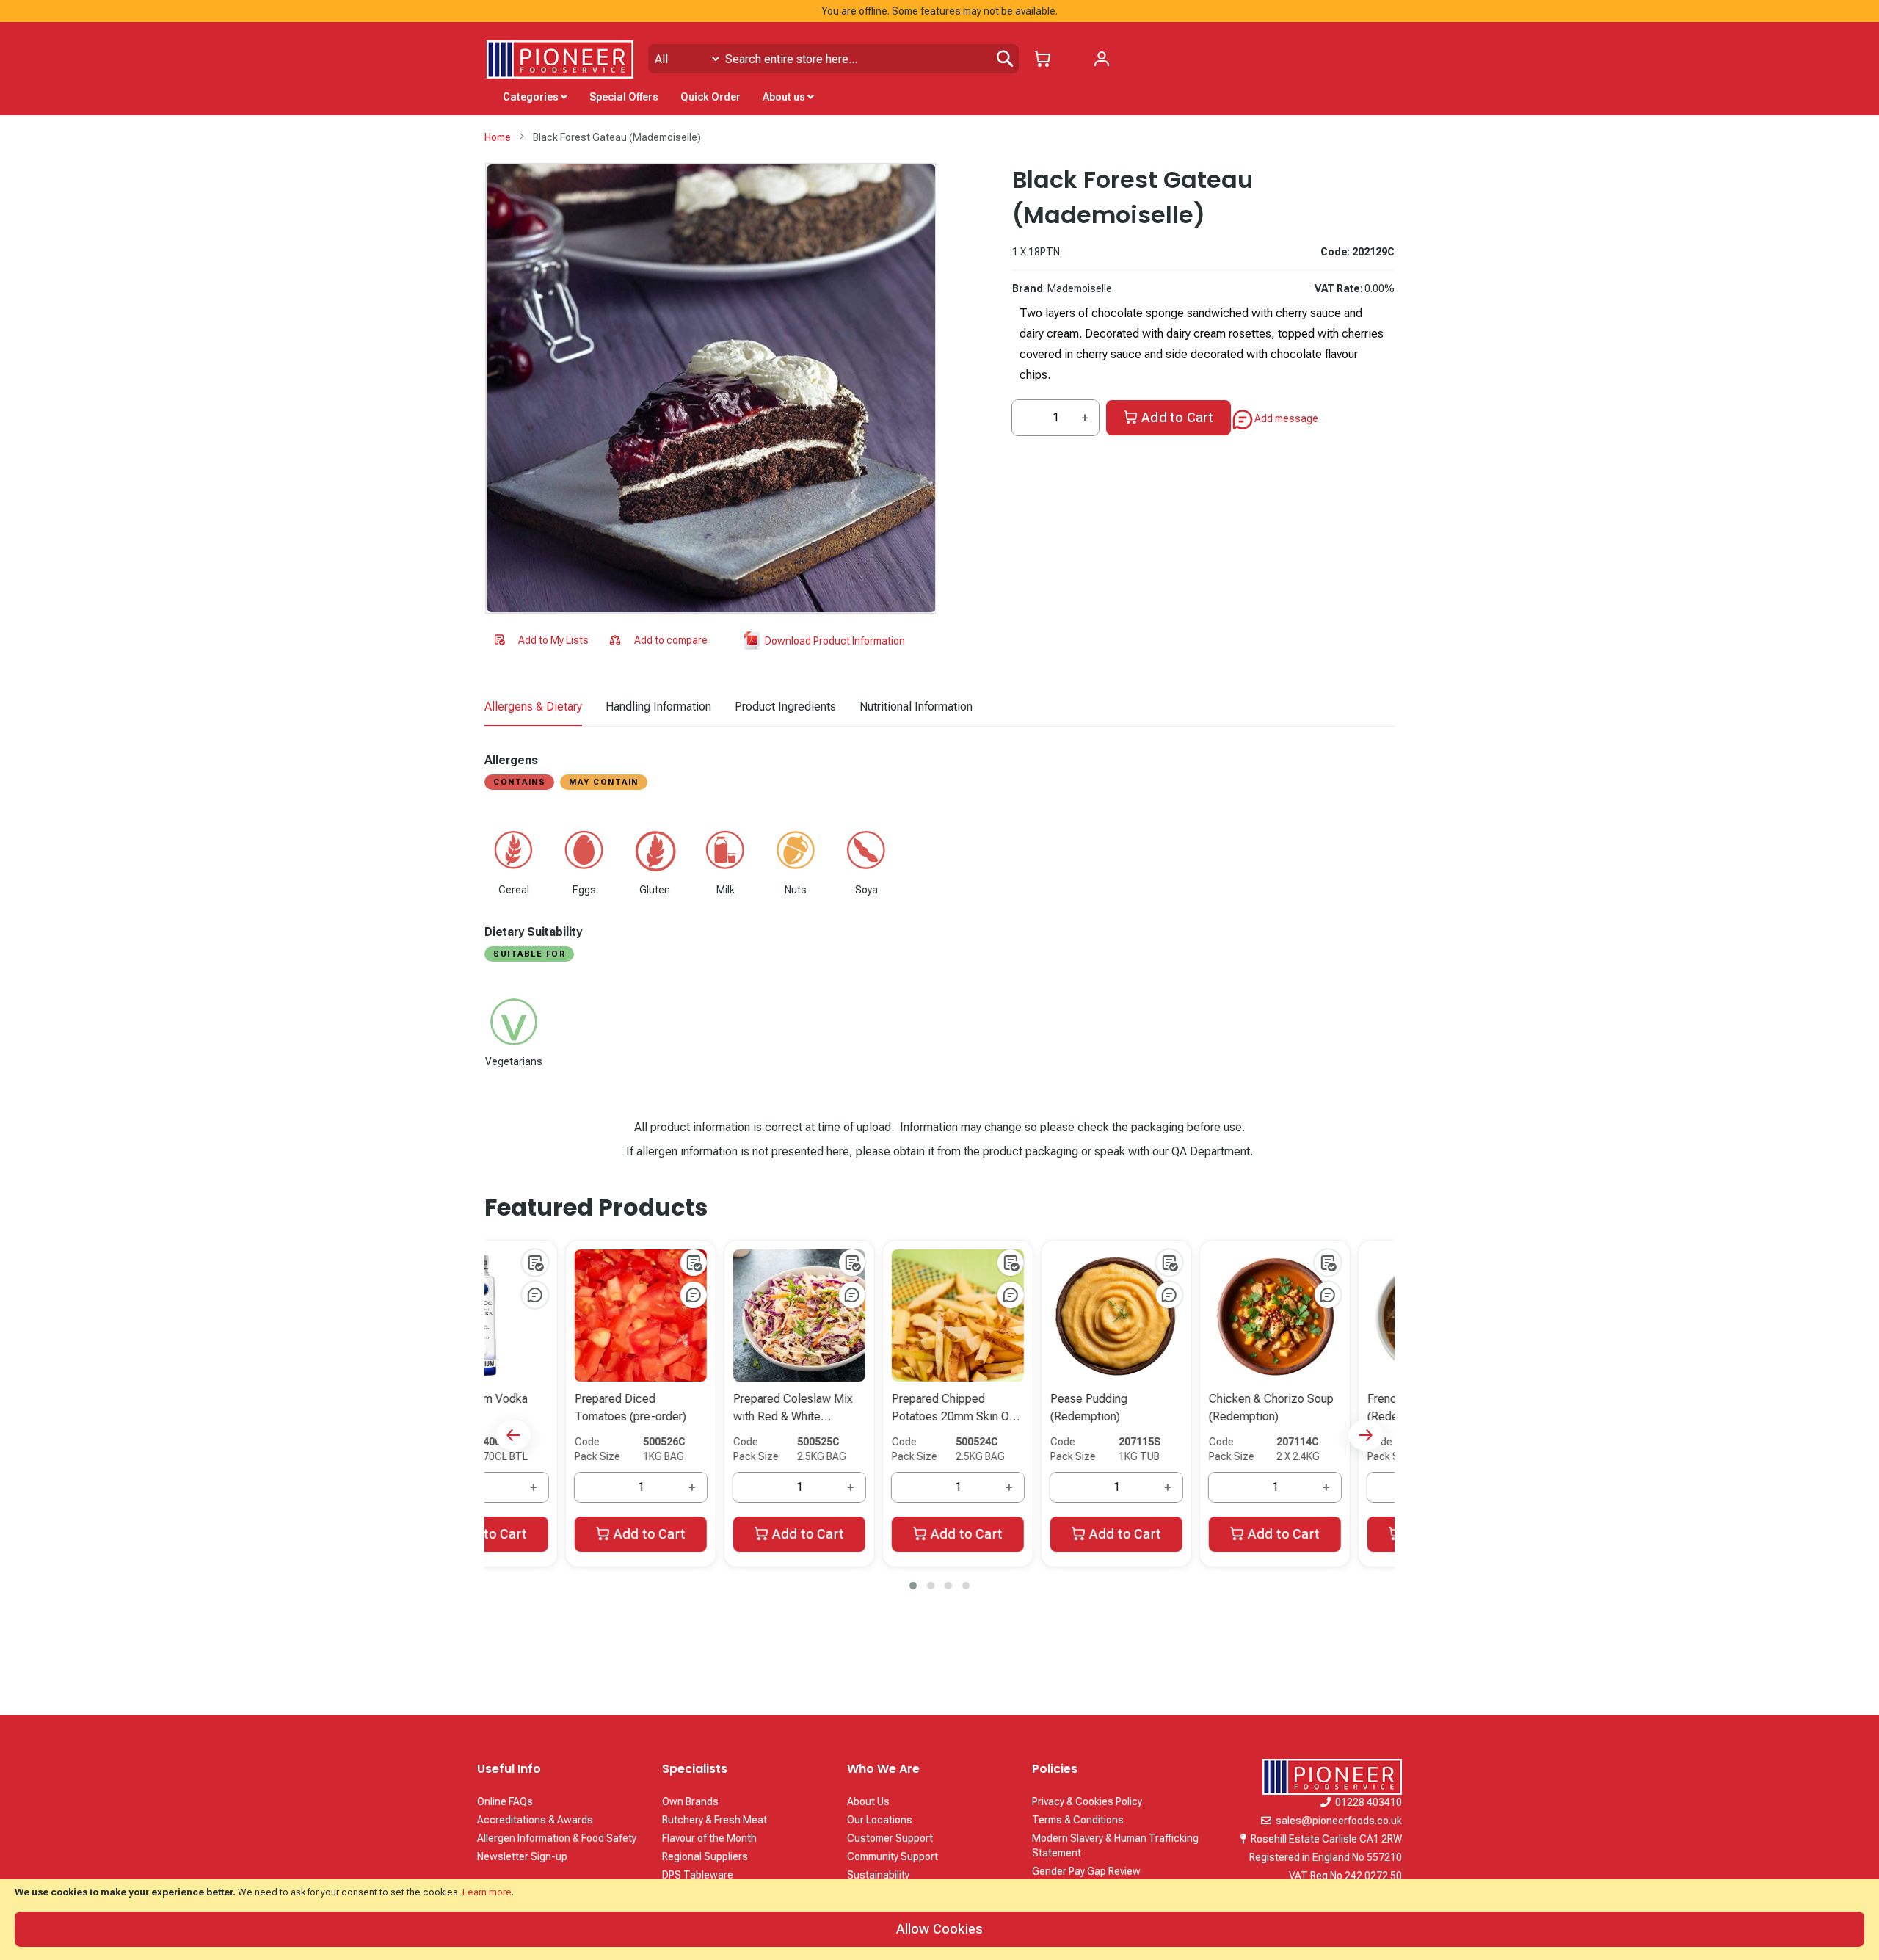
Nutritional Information (916, 707)
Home (498, 137)
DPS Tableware (698, 1875)
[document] (939, 1920)
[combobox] (833, 59)
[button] (541, 641)
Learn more (487, 1892)
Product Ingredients (785, 707)
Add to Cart (1177, 417)
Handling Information (658, 707)
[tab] (533, 708)
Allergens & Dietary (533, 707)
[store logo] (560, 59)
